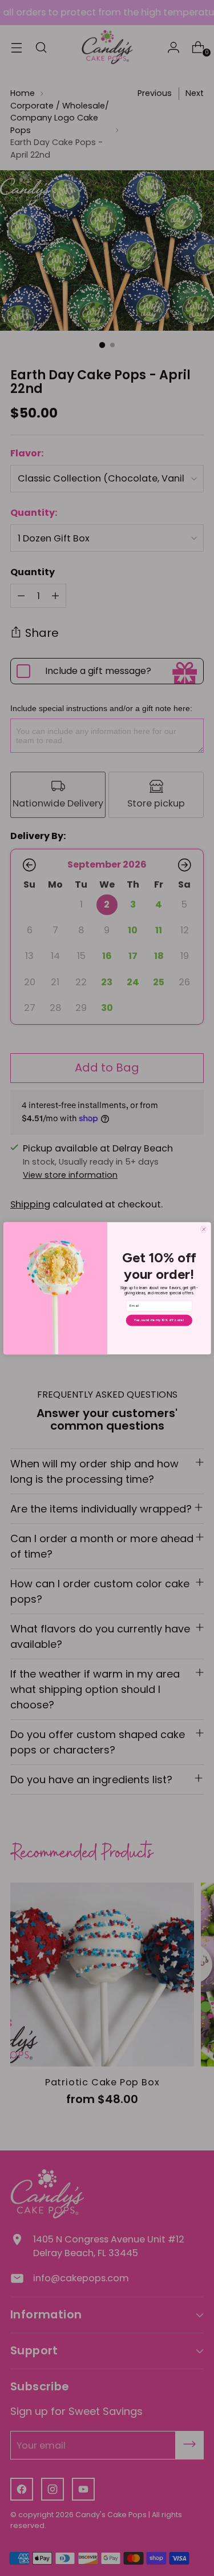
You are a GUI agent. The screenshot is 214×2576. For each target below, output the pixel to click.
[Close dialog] (203, 1229)
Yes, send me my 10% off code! (159, 1320)
